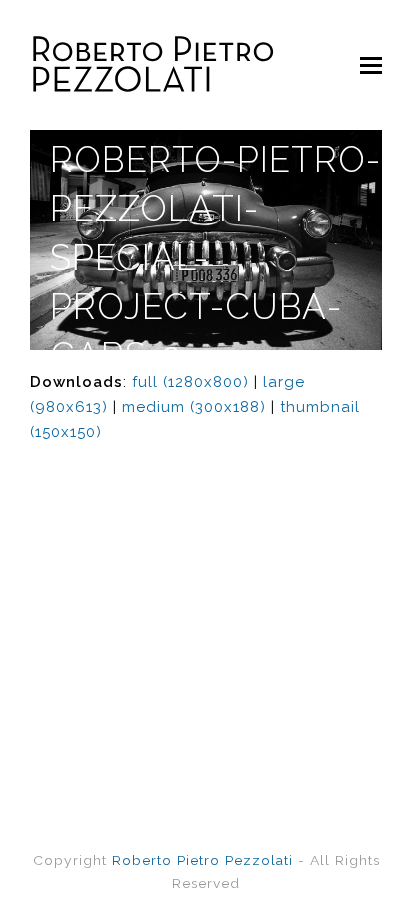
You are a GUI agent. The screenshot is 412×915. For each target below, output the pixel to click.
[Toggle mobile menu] (371, 65)
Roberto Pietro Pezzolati (202, 860)
